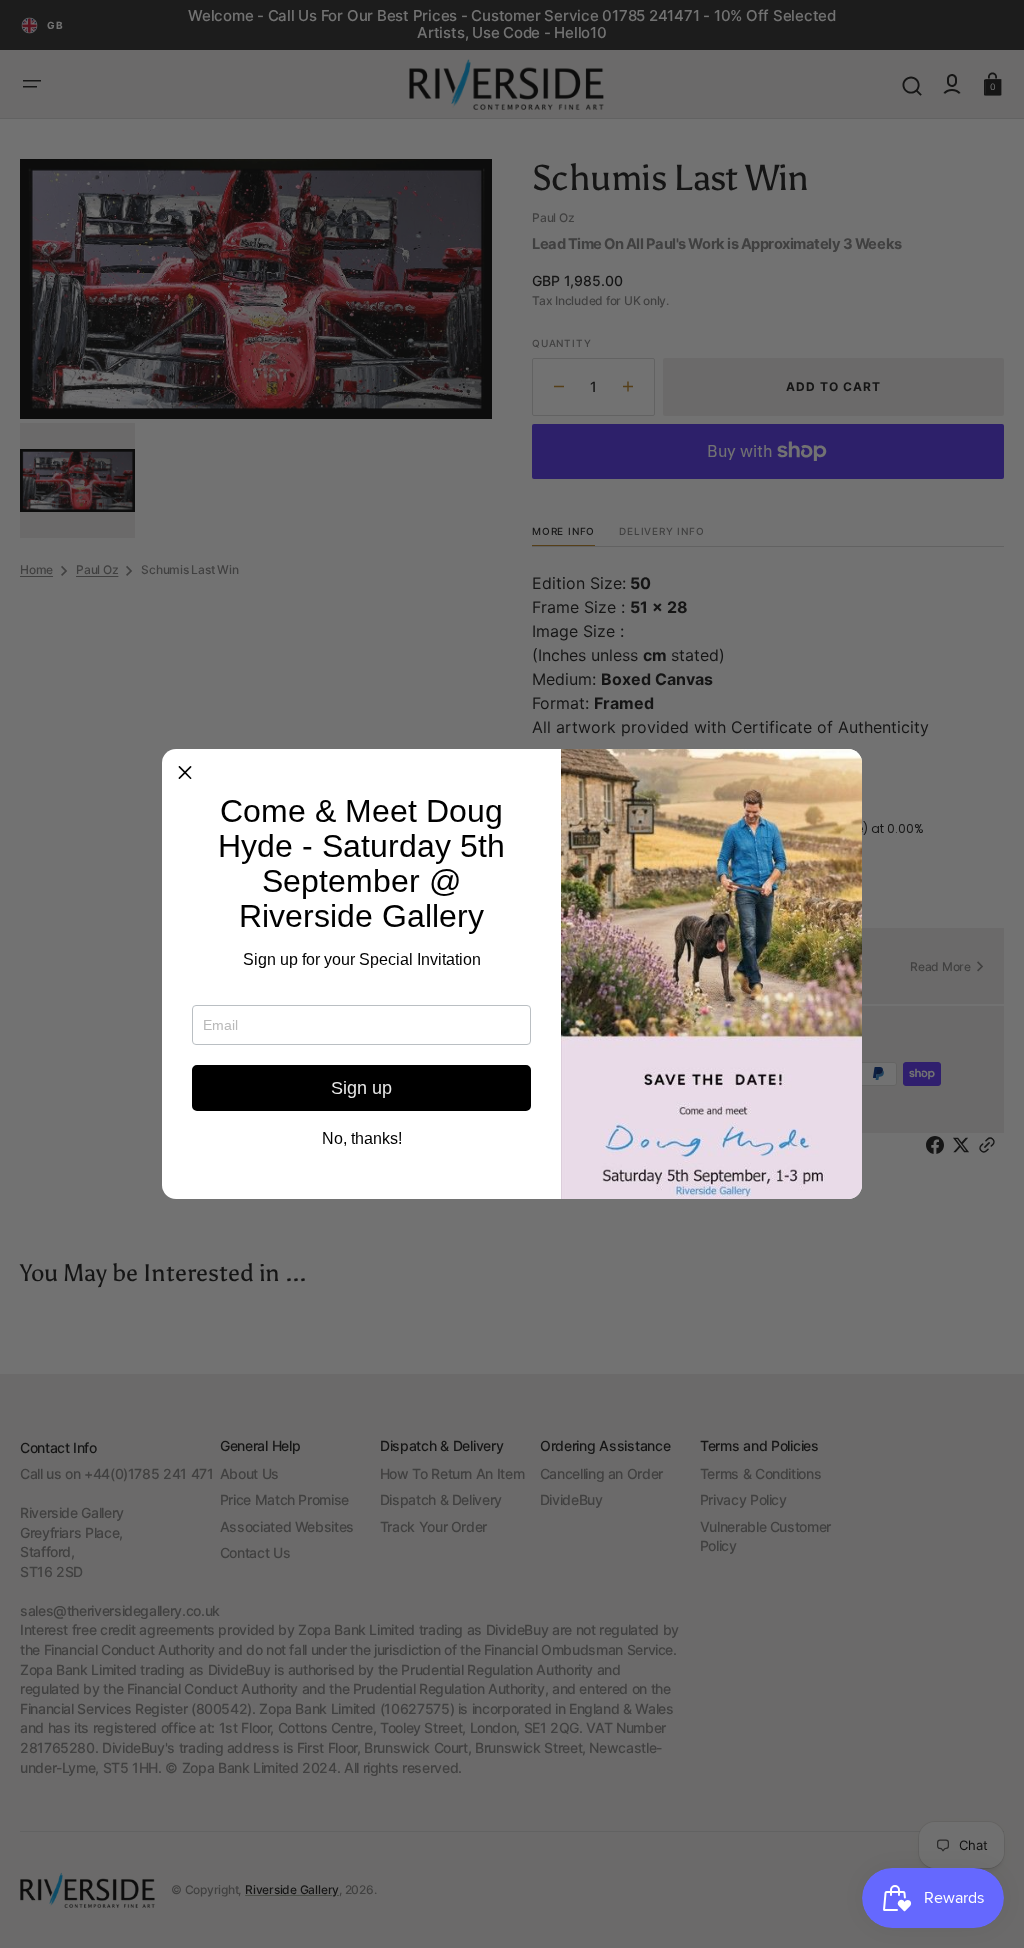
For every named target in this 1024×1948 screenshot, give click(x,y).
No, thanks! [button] (362, 1139)
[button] (185, 772)
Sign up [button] (361, 1088)
